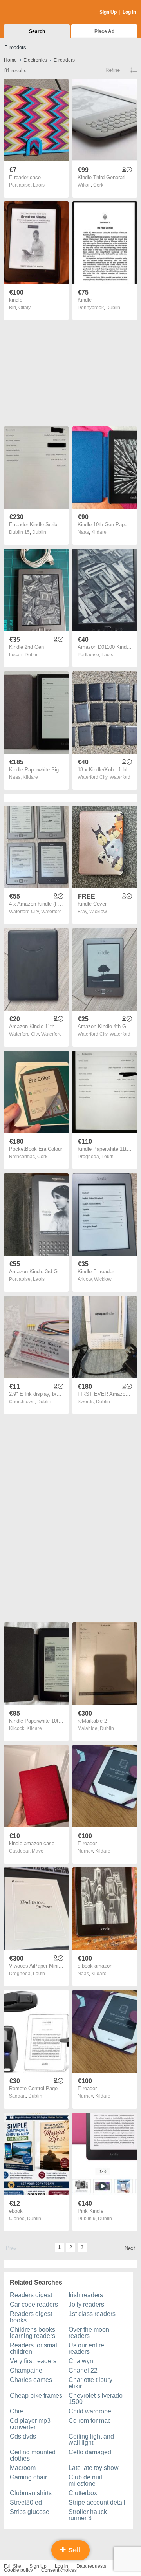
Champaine (26, 2370)
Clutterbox (83, 2493)
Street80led (26, 2502)
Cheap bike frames (36, 2396)
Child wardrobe (90, 2411)
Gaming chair (28, 2477)
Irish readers (86, 2295)
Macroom (23, 2468)
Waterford (120, 777)
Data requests (91, 2566)
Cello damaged (90, 2452)
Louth (108, 1157)
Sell (73, 2550)
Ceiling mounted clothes (33, 2455)
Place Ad (104, 31)
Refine (113, 70)
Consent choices (59, 2570)
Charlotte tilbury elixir (90, 2383)
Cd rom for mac (90, 2421)
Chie (16, 2411)
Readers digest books (31, 2317)
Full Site (13, 2566)
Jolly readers (86, 2304)
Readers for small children (34, 2348)
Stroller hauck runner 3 (88, 2515)
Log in (61, 2566)
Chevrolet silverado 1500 (96, 2399)
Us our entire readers (86, 2348)
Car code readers (34, 2304)
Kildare (99, 532)
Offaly (24, 308)
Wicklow (98, 912)
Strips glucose (30, 2512)
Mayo (38, 1851)
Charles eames (31, 2380)
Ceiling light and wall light (91, 2440)
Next (130, 2248)
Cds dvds (23, 2436)
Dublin (113, 308)
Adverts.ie (35, 13)
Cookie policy (18, 2570)
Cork (98, 185)
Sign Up (108, 12)
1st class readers (92, 2314)
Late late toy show (94, 2468)
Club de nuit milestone (85, 2480)
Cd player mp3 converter (30, 2424)
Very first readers (33, 2361)
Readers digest (31, 2295)
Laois (39, 185)
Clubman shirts (31, 2493)
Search (37, 31)
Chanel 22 (83, 2370)
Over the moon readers (89, 2333)
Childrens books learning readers (33, 2333)
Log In (129, 12)
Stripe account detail (97, 2502)
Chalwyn (81, 2361)
